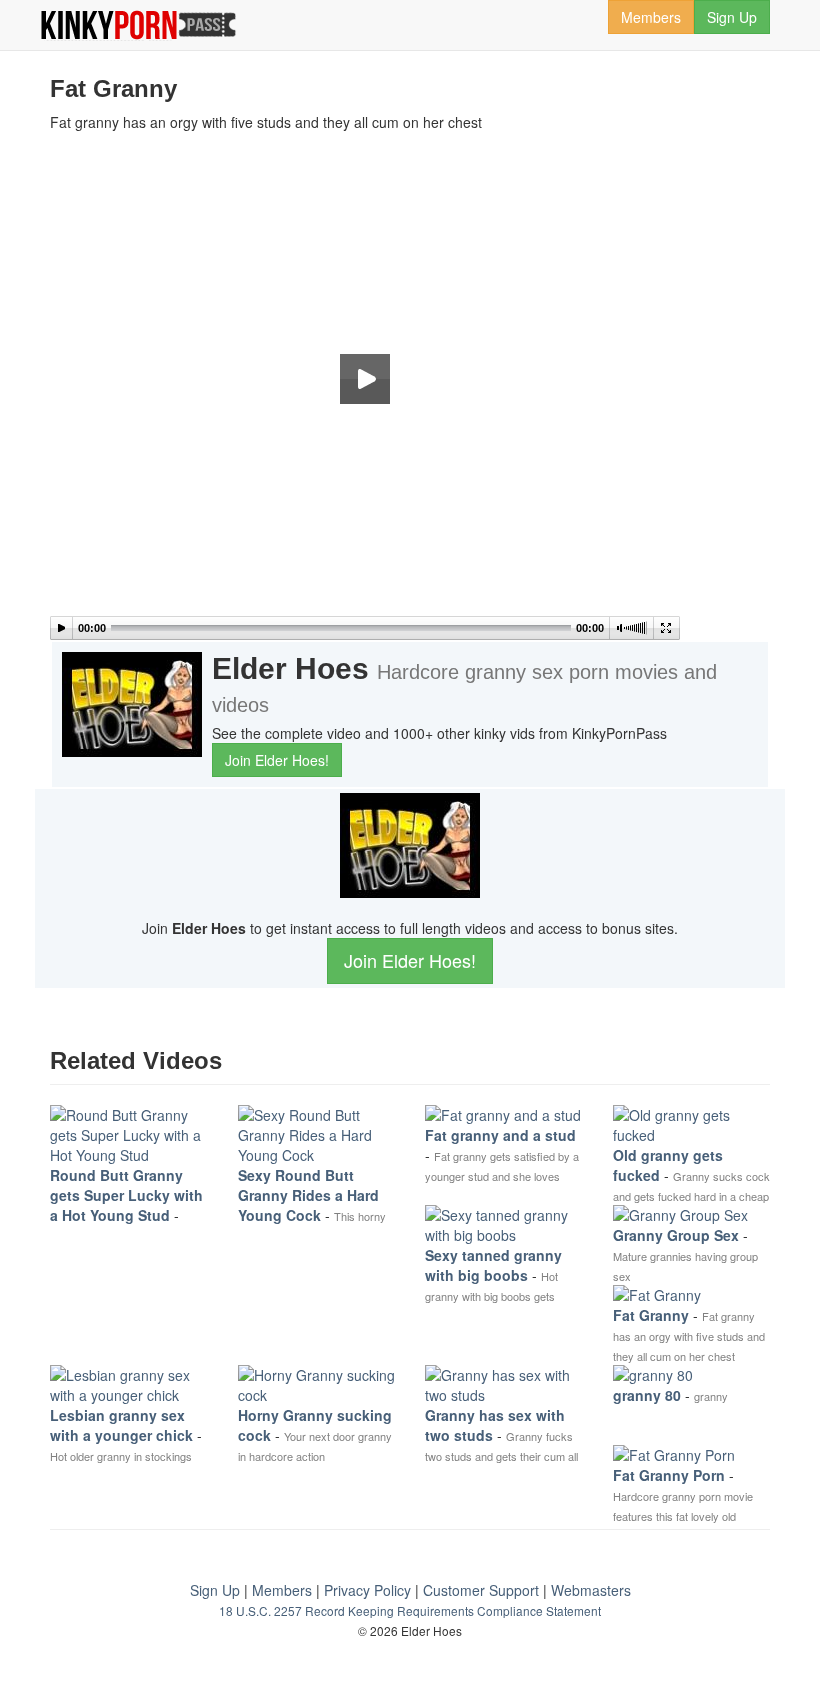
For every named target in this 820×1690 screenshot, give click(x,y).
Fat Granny (651, 1315)
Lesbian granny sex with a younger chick (121, 1425)
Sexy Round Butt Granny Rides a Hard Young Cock (308, 1195)
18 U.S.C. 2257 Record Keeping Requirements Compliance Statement (410, 1610)
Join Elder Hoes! (277, 760)
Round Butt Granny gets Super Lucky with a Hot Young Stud (126, 1195)
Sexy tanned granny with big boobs (493, 1265)
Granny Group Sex (676, 1235)
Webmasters (591, 1590)
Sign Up (732, 17)
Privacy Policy (367, 1590)
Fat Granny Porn (669, 1475)
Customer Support (481, 1590)
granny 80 (647, 1395)
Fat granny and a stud (500, 1135)
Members (651, 17)
